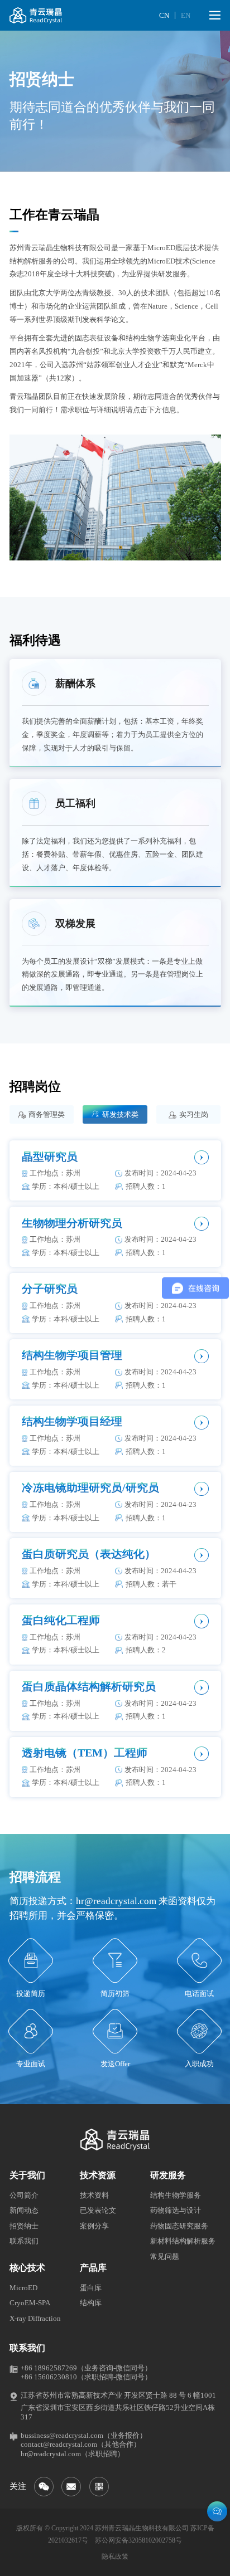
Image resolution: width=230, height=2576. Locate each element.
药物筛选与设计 (176, 2210)
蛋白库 (91, 2288)
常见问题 (165, 2257)
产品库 (93, 2268)
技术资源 (98, 2175)
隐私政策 (115, 2557)
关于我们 (27, 2175)
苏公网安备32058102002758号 (138, 2540)
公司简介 (24, 2195)
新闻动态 (24, 2210)
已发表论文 (98, 2210)
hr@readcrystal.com (116, 1901)
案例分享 (94, 2226)
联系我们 (24, 2241)
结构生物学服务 (176, 2195)
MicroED (23, 2288)
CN (164, 15)
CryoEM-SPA (30, 2303)
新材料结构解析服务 (183, 2241)
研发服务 (168, 2175)
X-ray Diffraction (35, 2318)
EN (186, 15)
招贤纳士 (24, 2226)
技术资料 (94, 2195)
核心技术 (27, 2268)
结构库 (91, 2303)
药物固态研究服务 (179, 2226)
